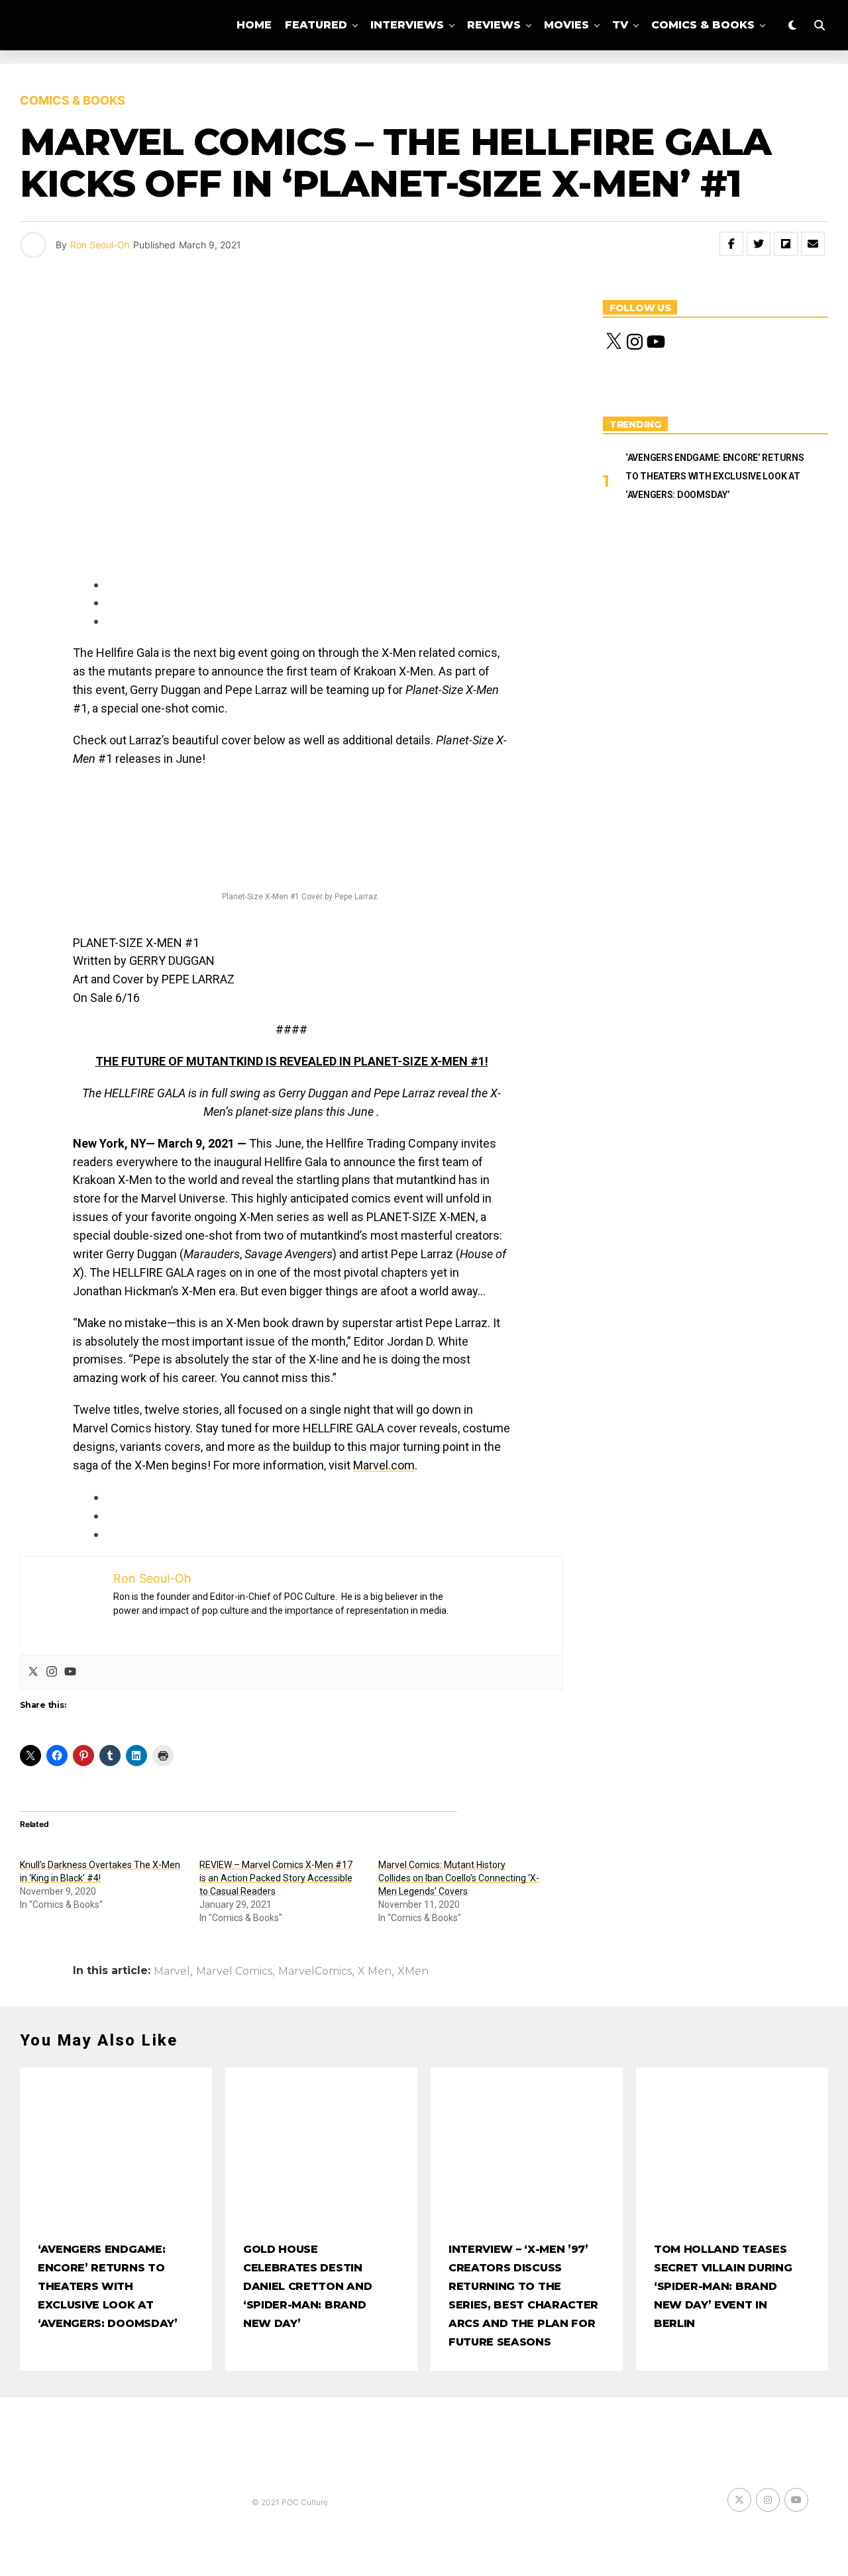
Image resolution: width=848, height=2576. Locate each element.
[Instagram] (52, 1672)
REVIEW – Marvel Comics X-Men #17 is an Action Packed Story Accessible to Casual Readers (276, 1878)
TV (620, 25)
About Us (499, 80)
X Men (375, 1971)
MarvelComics (315, 1971)
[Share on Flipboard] (786, 244)
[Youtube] (70, 1672)
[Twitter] (33, 1672)
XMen (413, 1971)
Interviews (407, 25)
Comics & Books (703, 25)
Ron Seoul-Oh (100, 245)
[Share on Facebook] (731, 244)
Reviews (494, 25)
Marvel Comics (234, 1971)
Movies (566, 25)
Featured (316, 25)
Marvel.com (384, 1465)
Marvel (172, 1971)
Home (254, 25)
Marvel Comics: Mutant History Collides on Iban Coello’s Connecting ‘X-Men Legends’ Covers (459, 1878)
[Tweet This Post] (759, 244)
